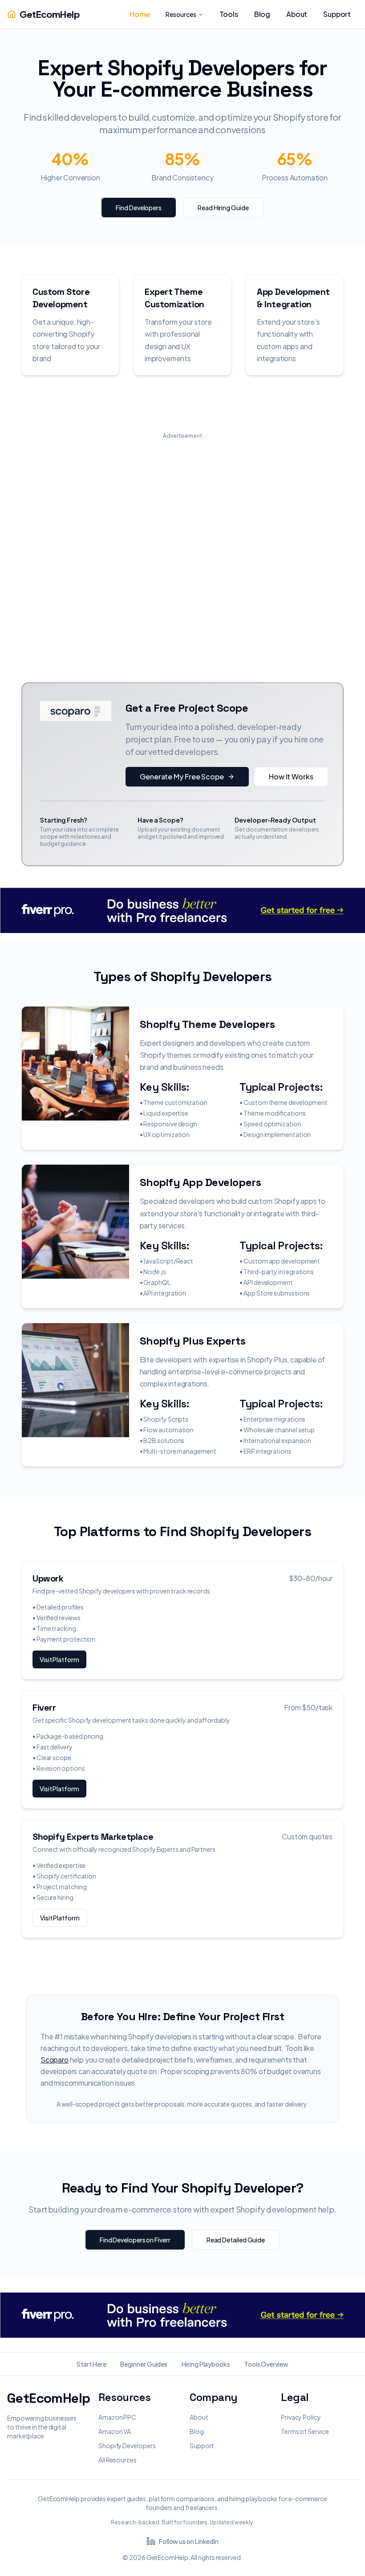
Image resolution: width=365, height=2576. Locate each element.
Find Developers (139, 208)
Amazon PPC (117, 2417)
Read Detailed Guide (236, 2240)
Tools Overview (266, 2364)
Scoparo (55, 2060)
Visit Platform (59, 1659)
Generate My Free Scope (182, 776)
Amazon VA (115, 2431)
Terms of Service (305, 2431)
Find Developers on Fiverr (135, 2240)
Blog (197, 2431)
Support (202, 2446)
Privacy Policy (301, 2417)
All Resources (118, 2460)
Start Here (91, 2364)
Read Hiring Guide (223, 208)
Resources (181, 14)
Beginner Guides (144, 2364)
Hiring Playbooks (206, 2364)
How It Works (291, 776)
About (199, 2417)
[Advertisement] (182, 541)
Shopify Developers (127, 2446)
